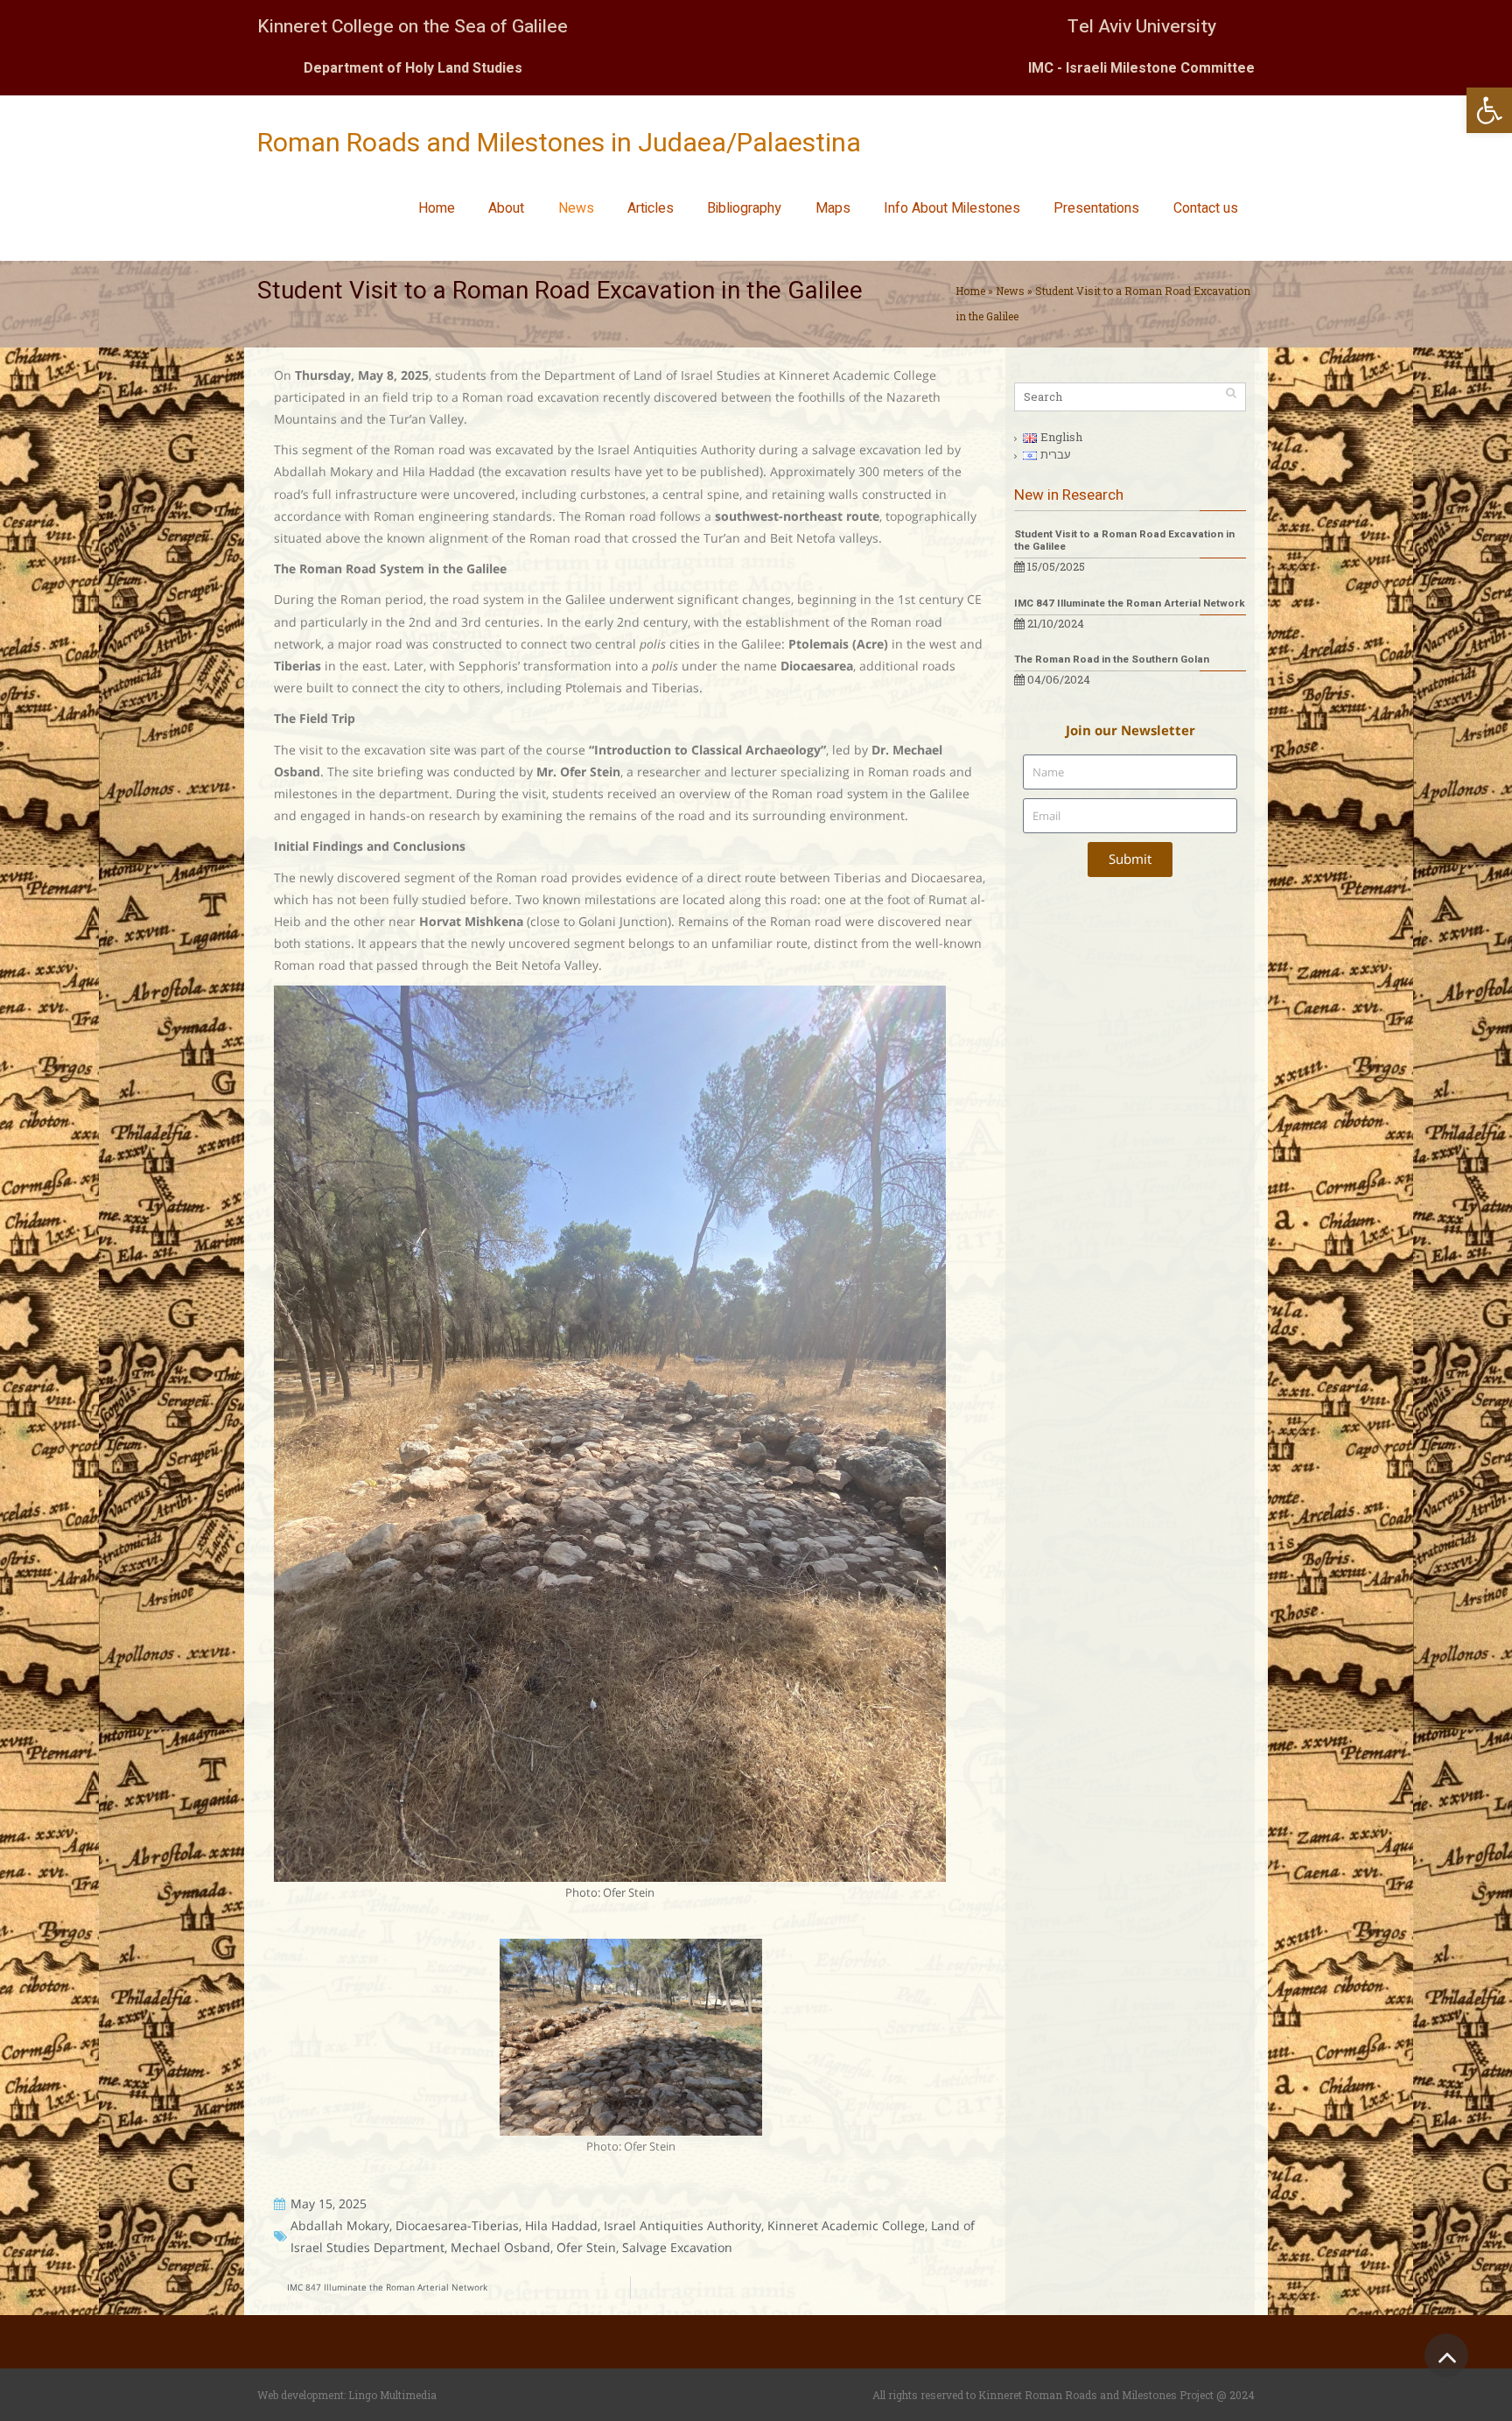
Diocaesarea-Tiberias (457, 2225)
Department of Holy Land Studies (413, 68)
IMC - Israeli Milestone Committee (1141, 68)
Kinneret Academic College (846, 2225)
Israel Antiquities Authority (682, 2225)
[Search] (1231, 393)
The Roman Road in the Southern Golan (1112, 660)
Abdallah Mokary (340, 2225)
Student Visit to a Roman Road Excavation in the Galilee (1124, 540)
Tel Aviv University (1142, 27)
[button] (1489, 110)
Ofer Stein (586, 2247)
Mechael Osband (500, 2247)
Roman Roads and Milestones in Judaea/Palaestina (559, 144)
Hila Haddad (561, 2225)
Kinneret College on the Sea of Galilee (413, 27)
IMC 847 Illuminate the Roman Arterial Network (1130, 603)
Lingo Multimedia (392, 2395)
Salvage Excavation (677, 2247)
